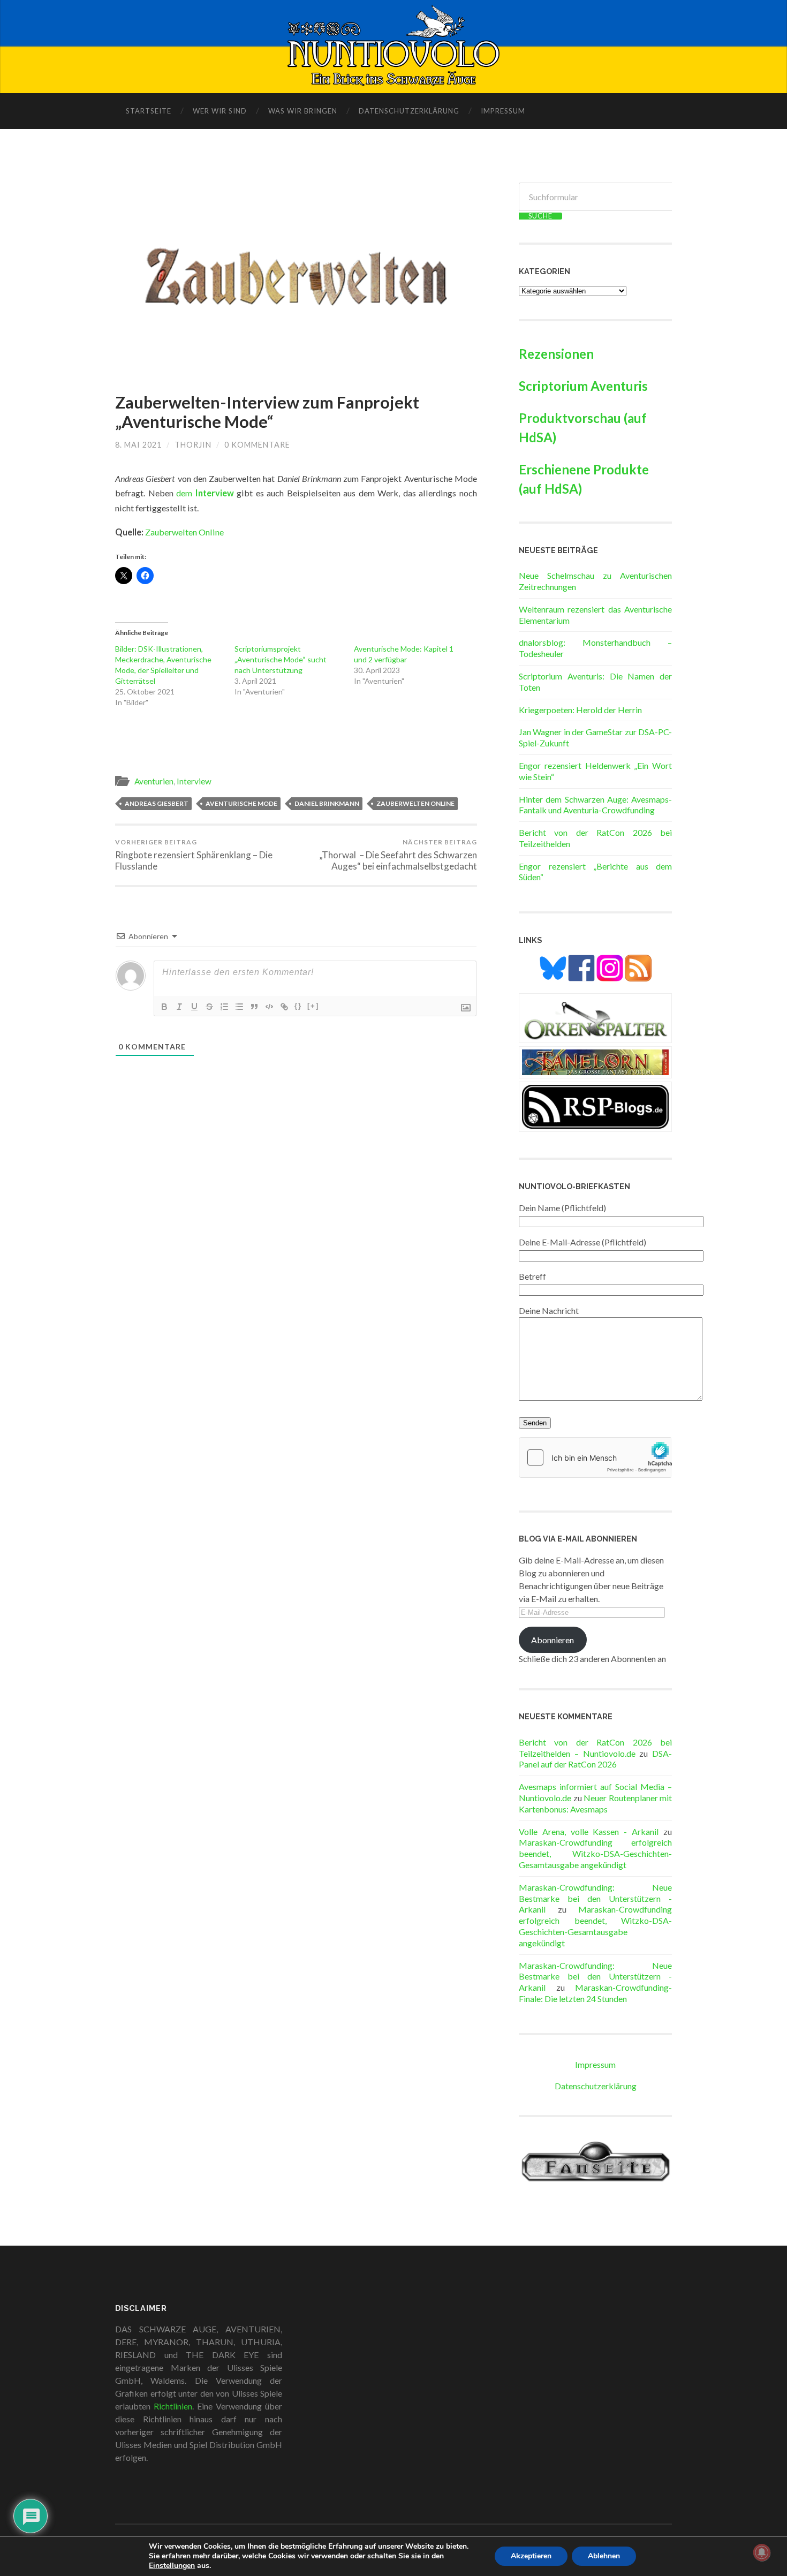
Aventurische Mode (241, 803)
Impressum (503, 111)
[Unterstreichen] (194, 1007)
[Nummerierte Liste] (224, 1007)
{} (298, 1006)
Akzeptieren (531, 2556)
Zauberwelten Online (184, 532)
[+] (313, 1006)
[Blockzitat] (254, 1007)
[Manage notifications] (762, 2552)
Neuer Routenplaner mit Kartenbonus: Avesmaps (595, 1803)
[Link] (284, 1007)
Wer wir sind (220, 111)
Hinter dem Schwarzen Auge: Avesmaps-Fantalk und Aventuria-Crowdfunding (595, 805)
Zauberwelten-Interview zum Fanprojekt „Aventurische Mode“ (267, 412)
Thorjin (193, 445)
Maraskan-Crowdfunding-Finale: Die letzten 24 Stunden (595, 1993)
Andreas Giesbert (157, 803)
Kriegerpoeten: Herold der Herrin (580, 710)
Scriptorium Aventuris (583, 386)
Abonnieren (553, 1640)
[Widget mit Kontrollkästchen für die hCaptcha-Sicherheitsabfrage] (595, 1457)
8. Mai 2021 (138, 445)
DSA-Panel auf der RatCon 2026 (595, 1759)
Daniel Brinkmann (327, 803)
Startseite (149, 111)
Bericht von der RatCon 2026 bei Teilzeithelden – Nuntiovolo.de (595, 1748)
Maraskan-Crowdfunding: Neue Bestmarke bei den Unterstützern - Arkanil (595, 1898)
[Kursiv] (179, 1007)
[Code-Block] (269, 1007)
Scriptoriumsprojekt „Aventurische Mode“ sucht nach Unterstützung (281, 659)
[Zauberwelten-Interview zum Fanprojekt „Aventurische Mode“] (296, 277)
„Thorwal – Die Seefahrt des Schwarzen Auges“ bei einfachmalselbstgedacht (398, 855)
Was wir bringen (303, 111)
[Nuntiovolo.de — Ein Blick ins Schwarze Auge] (394, 46)
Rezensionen (556, 354)
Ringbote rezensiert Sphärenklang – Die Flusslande (194, 855)
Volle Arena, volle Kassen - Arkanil (589, 1831)
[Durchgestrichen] (209, 1007)
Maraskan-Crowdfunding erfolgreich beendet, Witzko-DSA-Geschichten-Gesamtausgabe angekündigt (595, 1853)
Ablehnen (604, 2556)
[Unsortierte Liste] (239, 1007)
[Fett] (164, 1007)
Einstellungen (172, 2566)
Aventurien (154, 781)
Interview (194, 781)
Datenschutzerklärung (409, 111)
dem (205, 493)
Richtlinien (173, 2406)
